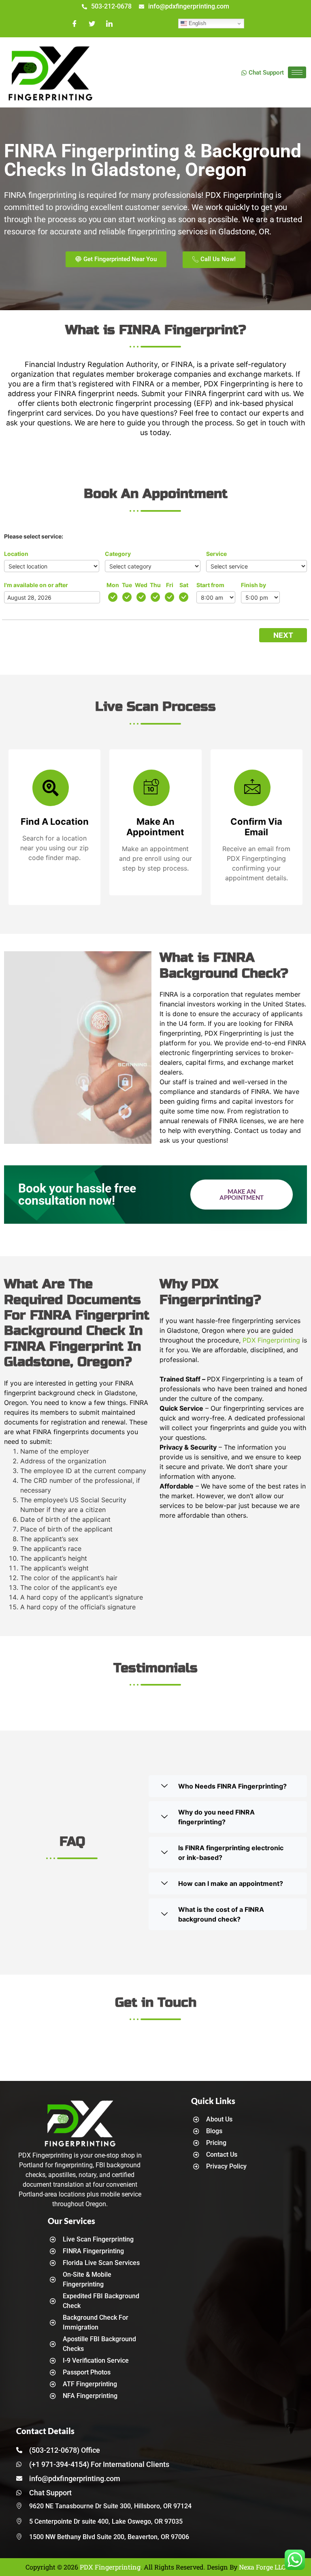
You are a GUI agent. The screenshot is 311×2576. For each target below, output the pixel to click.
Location (16, 554)
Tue (127, 585)
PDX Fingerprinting (271, 1340)
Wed (141, 585)
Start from (210, 585)
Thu (155, 585)
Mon (113, 585)
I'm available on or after (36, 585)
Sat (184, 585)
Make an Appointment (242, 1194)
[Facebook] (75, 24)
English (197, 23)
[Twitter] (92, 24)
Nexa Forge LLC (262, 2567)
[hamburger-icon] (297, 72)
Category (118, 554)
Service (216, 554)
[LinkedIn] (109, 24)
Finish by (253, 585)
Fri (170, 585)
